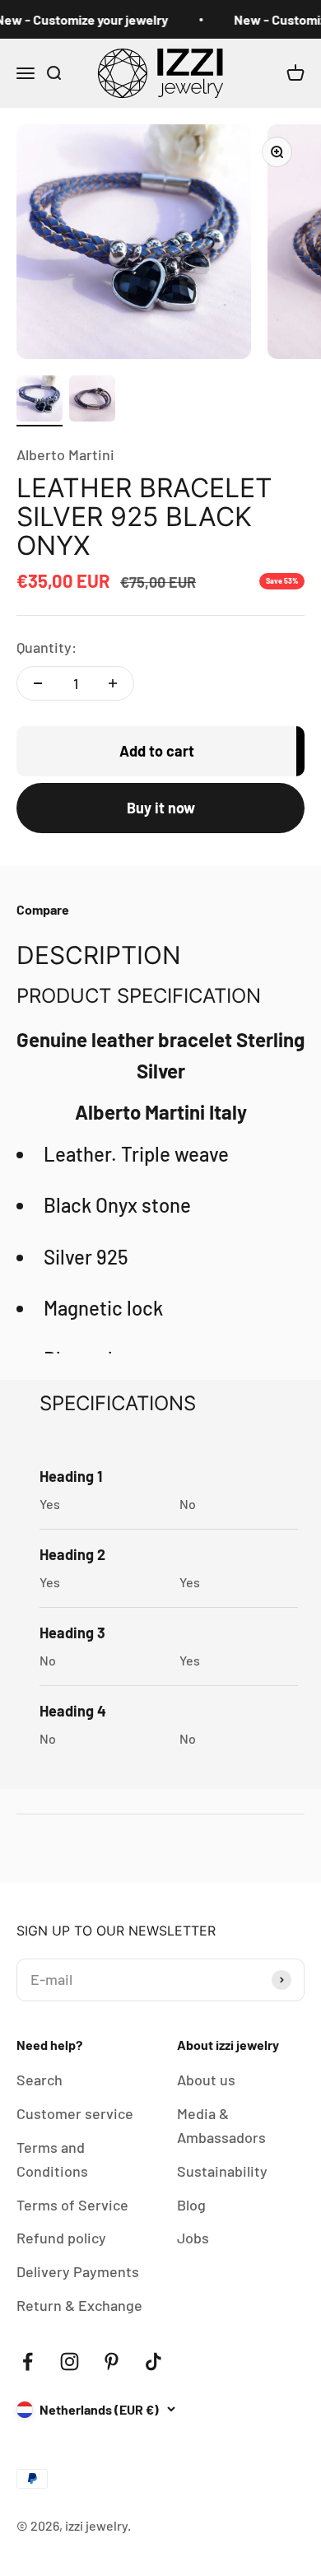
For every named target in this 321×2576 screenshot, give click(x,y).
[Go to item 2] (92, 401)
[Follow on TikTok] (154, 2362)
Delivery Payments (78, 2271)
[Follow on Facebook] (28, 2362)
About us (206, 2080)
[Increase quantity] (113, 683)
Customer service (75, 2113)
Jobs (193, 2238)
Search (40, 2080)
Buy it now (161, 808)
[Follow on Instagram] (70, 2362)
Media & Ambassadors (221, 2125)
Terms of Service (72, 2205)
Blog (191, 2205)
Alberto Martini (65, 454)
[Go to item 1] (40, 401)
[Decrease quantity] (38, 683)
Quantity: (47, 647)
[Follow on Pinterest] (112, 2362)
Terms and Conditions (52, 2159)
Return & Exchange (79, 2305)
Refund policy (61, 2238)
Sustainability (222, 2171)
